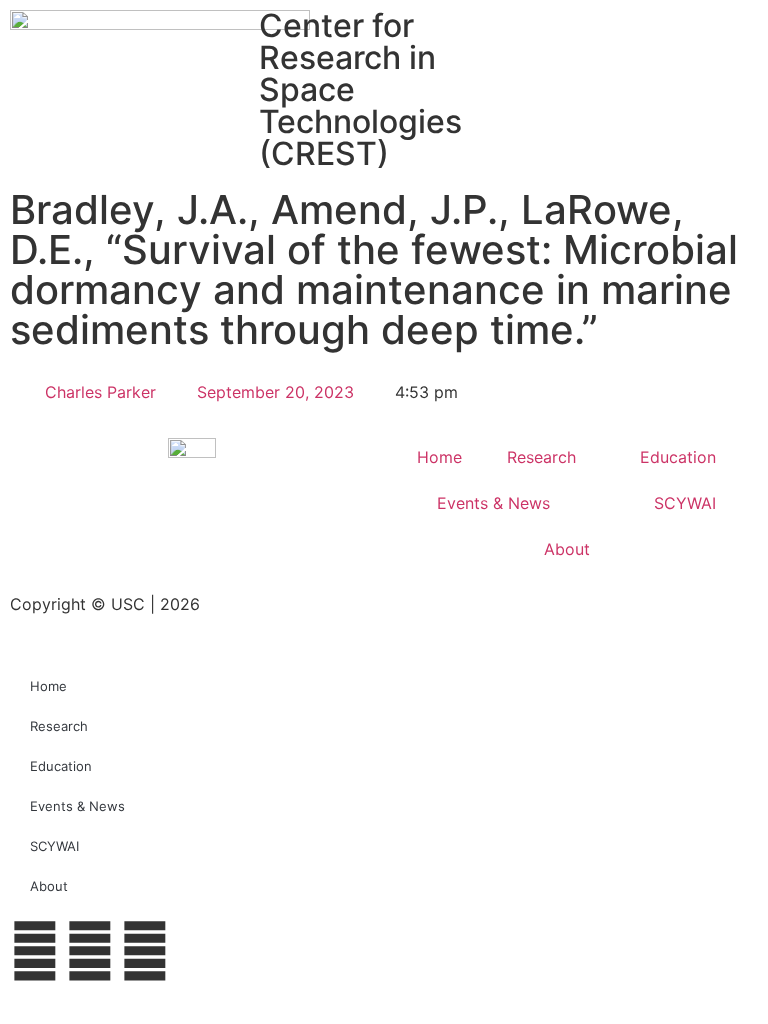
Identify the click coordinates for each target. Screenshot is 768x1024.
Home (439, 457)
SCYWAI (685, 503)
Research (541, 457)
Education (678, 457)
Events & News (493, 503)
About (567, 549)
